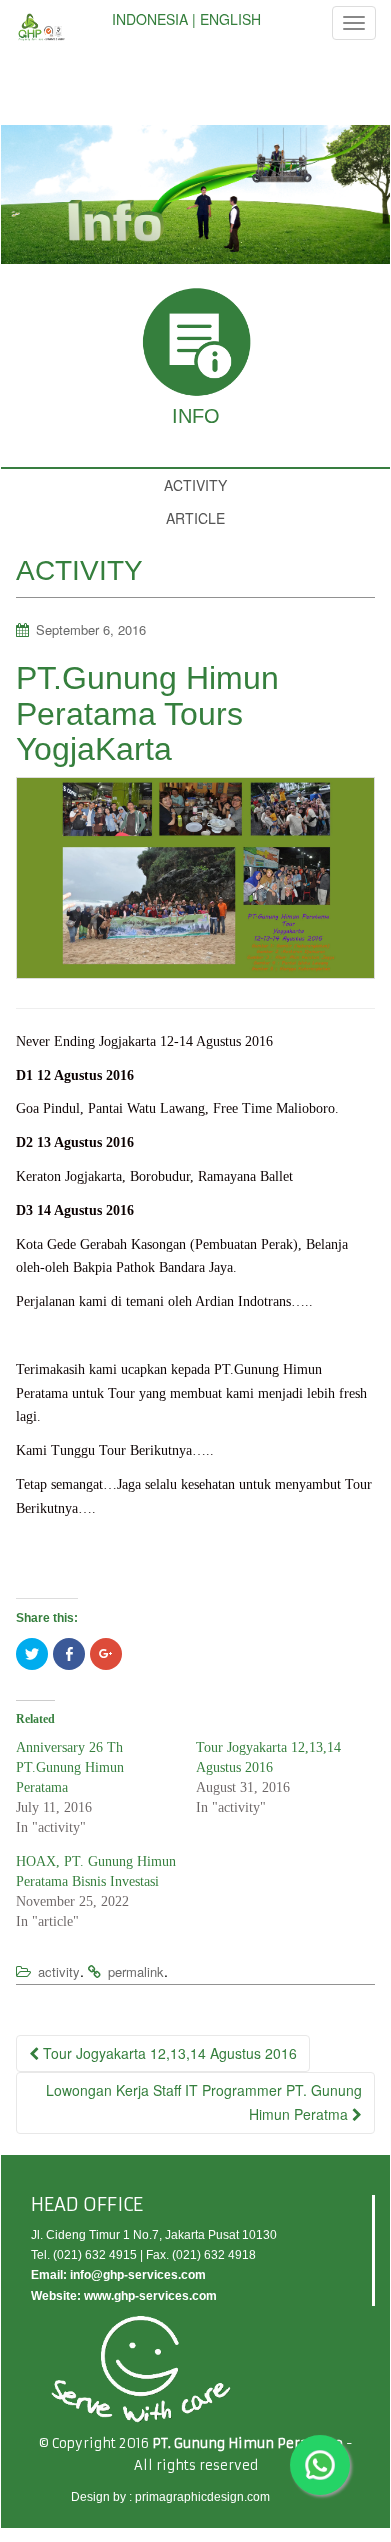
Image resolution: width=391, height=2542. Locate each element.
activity (59, 1971)
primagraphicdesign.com (202, 2497)
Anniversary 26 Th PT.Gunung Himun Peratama (70, 1767)
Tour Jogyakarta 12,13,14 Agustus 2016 (168, 2053)
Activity (195, 485)
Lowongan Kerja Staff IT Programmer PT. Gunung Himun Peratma (204, 2102)
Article (195, 518)
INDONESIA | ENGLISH (186, 19)
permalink (136, 1971)
